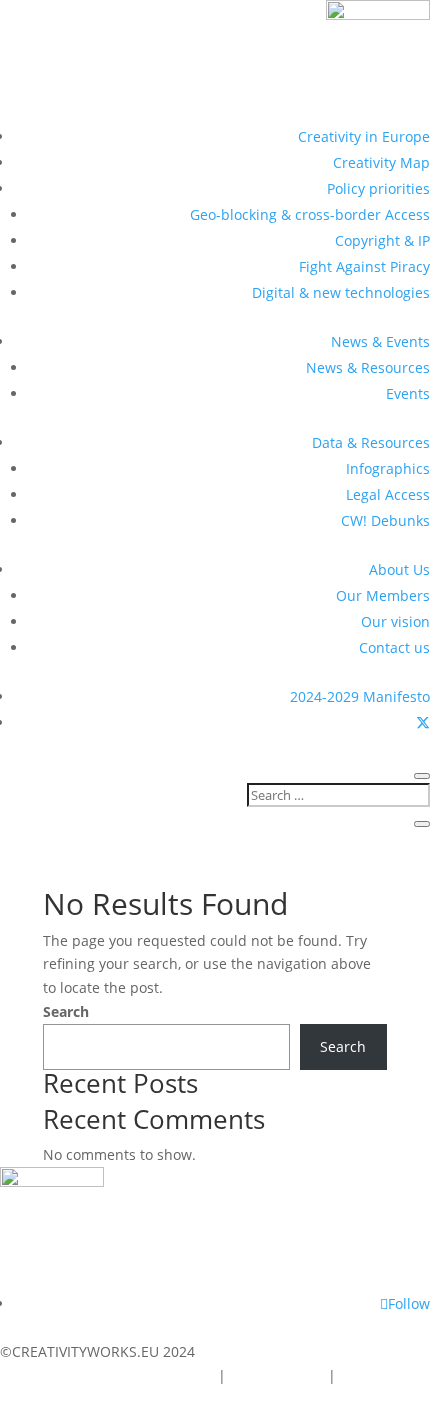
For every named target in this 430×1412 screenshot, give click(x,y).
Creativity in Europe (364, 136)
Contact (184, 1375)
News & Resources (368, 367)
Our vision (395, 621)
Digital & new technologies (341, 292)
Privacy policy (385, 1375)
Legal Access (388, 494)
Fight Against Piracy (364, 266)
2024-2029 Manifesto (360, 696)
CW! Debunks (385, 520)
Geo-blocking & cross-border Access (310, 214)
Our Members (383, 595)
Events (408, 393)
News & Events (380, 341)
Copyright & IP (382, 240)
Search (66, 1011)
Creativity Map (381, 162)
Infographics (388, 468)
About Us (399, 569)
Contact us (394, 647)
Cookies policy (277, 1375)
